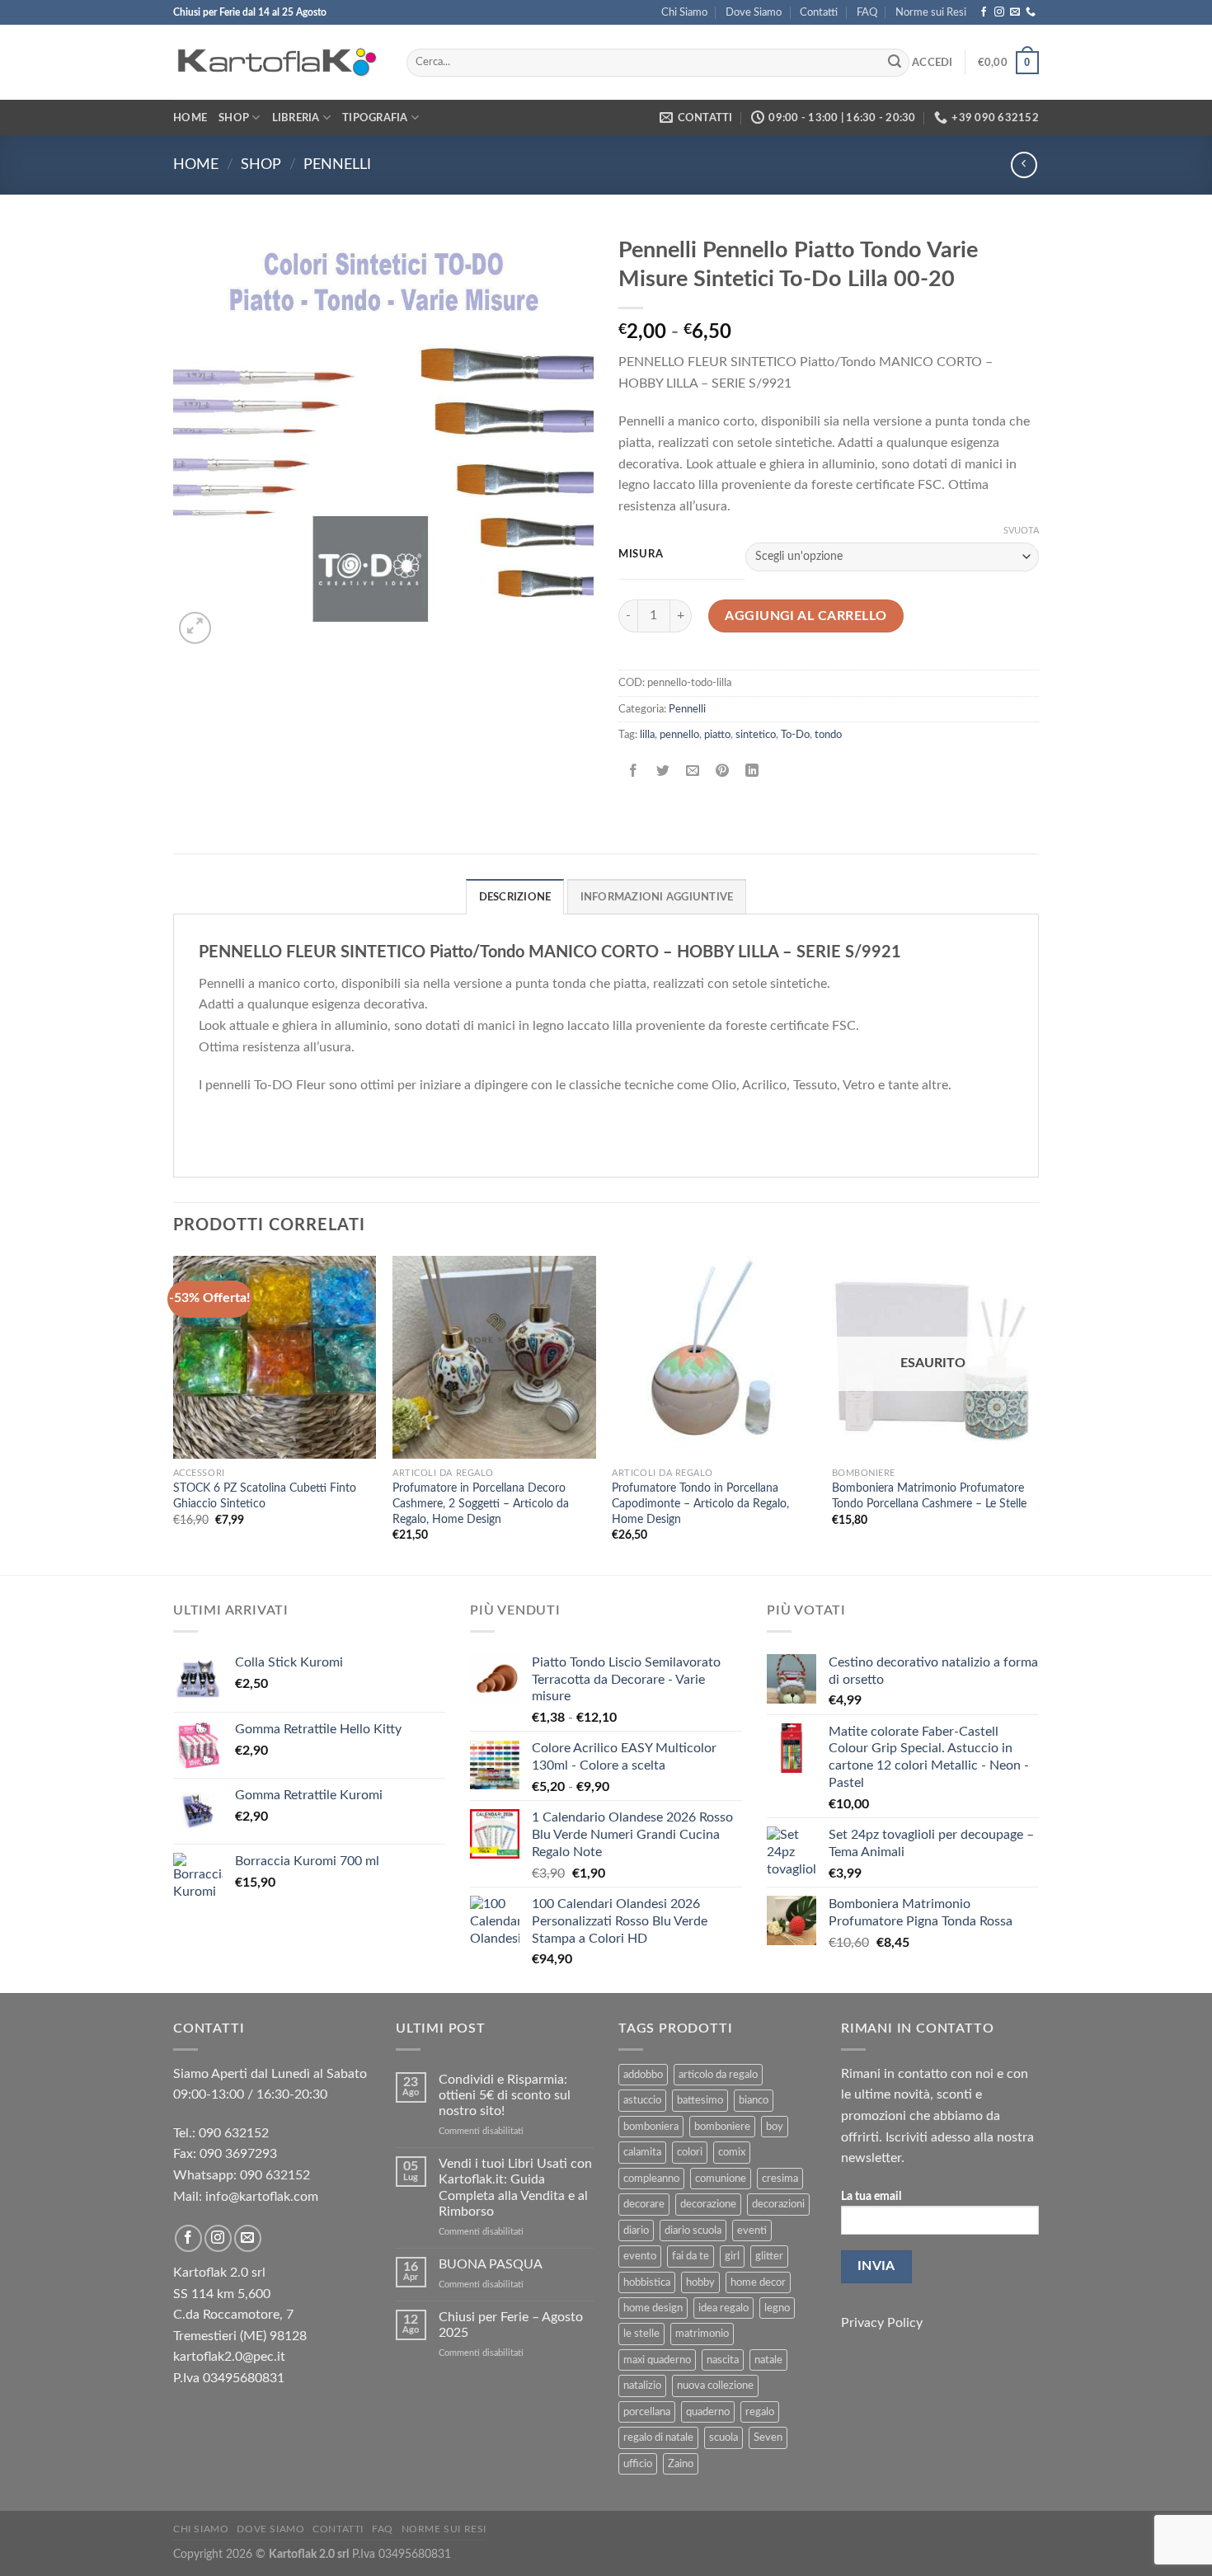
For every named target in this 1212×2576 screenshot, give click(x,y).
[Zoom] (195, 628)
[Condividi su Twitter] (663, 771)
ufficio (638, 2464)
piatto (717, 735)
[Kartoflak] (277, 63)
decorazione (708, 2204)
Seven (768, 2437)
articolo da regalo (718, 2075)
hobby (700, 2282)
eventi (752, 2230)
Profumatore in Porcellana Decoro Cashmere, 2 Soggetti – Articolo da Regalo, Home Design (481, 1503)
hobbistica (647, 2282)
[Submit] (895, 63)
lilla (647, 735)
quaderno (708, 2412)
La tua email (871, 2196)
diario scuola (693, 2230)
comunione (721, 2179)
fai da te (691, 2256)
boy (775, 2127)
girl (732, 2256)
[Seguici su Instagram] (999, 12)
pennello (679, 735)
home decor (758, 2282)
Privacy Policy (882, 2323)
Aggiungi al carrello (806, 616)
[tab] (515, 896)
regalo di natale (658, 2437)
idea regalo (723, 2308)
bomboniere (722, 2127)
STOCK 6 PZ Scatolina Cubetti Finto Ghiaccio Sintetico (265, 1496)
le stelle (641, 2334)
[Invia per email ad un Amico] (693, 771)
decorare (644, 2204)
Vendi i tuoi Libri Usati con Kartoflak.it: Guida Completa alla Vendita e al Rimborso (515, 2188)
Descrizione (515, 897)
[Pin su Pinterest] (723, 771)
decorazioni (778, 2204)
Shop (234, 118)
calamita (642, 2152)
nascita (723, 2360)
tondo (828, 735)
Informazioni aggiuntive (657, 897)
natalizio (642, 2386)
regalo (760, 2412)
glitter (769, 2256)
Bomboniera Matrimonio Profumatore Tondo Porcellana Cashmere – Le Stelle (929, 1496)
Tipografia (375, 118)
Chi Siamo (684, 12)
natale (768, 2360)
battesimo (700, 2100)
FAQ (867, 12)
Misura (641, 555)
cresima (780, 2179)
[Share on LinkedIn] (752, 771)
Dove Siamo (754, 12)
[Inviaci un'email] (1015, 12)
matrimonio (702, 2334)
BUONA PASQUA (491, 2264)
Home (190, 118)
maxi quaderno (657, 2360)
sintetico (756, 735)
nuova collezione (715, 2386)
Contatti (819, 12)
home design (653, 2308)
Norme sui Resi (931, 12)
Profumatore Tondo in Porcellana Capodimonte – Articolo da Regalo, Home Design (700, 1503)
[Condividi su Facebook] (634, 771)
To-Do (795, 735)
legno (777, 2308)
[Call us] (1031, 12)
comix (732, 2152)
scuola (723, 2437)
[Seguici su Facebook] (984, 12)
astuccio (642, 2100)
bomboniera (651, 2127)
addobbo (643, 2075)
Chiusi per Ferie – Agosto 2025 (511, 2325)
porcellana (647, 2412)
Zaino (681, 2464)
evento (640, 2256)
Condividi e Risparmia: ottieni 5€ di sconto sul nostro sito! (505, 2095)
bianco (754, 2100)
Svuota (1021, 531)
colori (690, 2152)
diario (636, 2230)
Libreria (296, 118)
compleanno (651, 2179)
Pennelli (337, 165)
